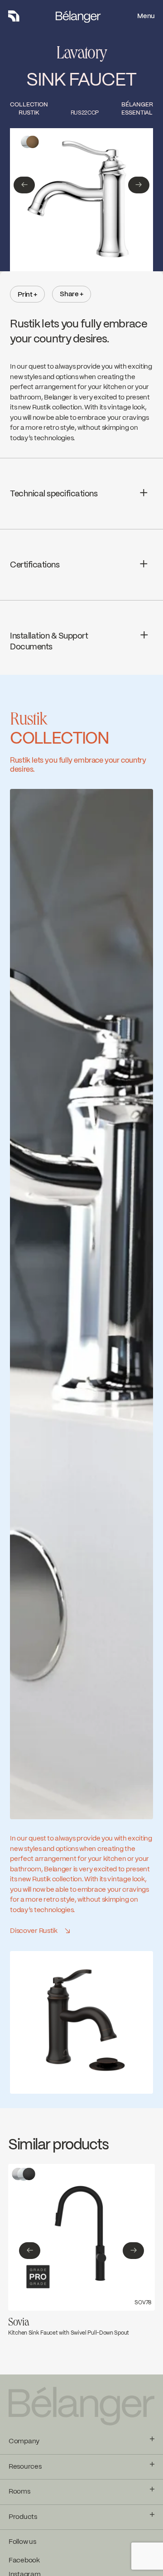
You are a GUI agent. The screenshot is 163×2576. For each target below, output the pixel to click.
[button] (24, 185)
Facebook (24, 2561)
